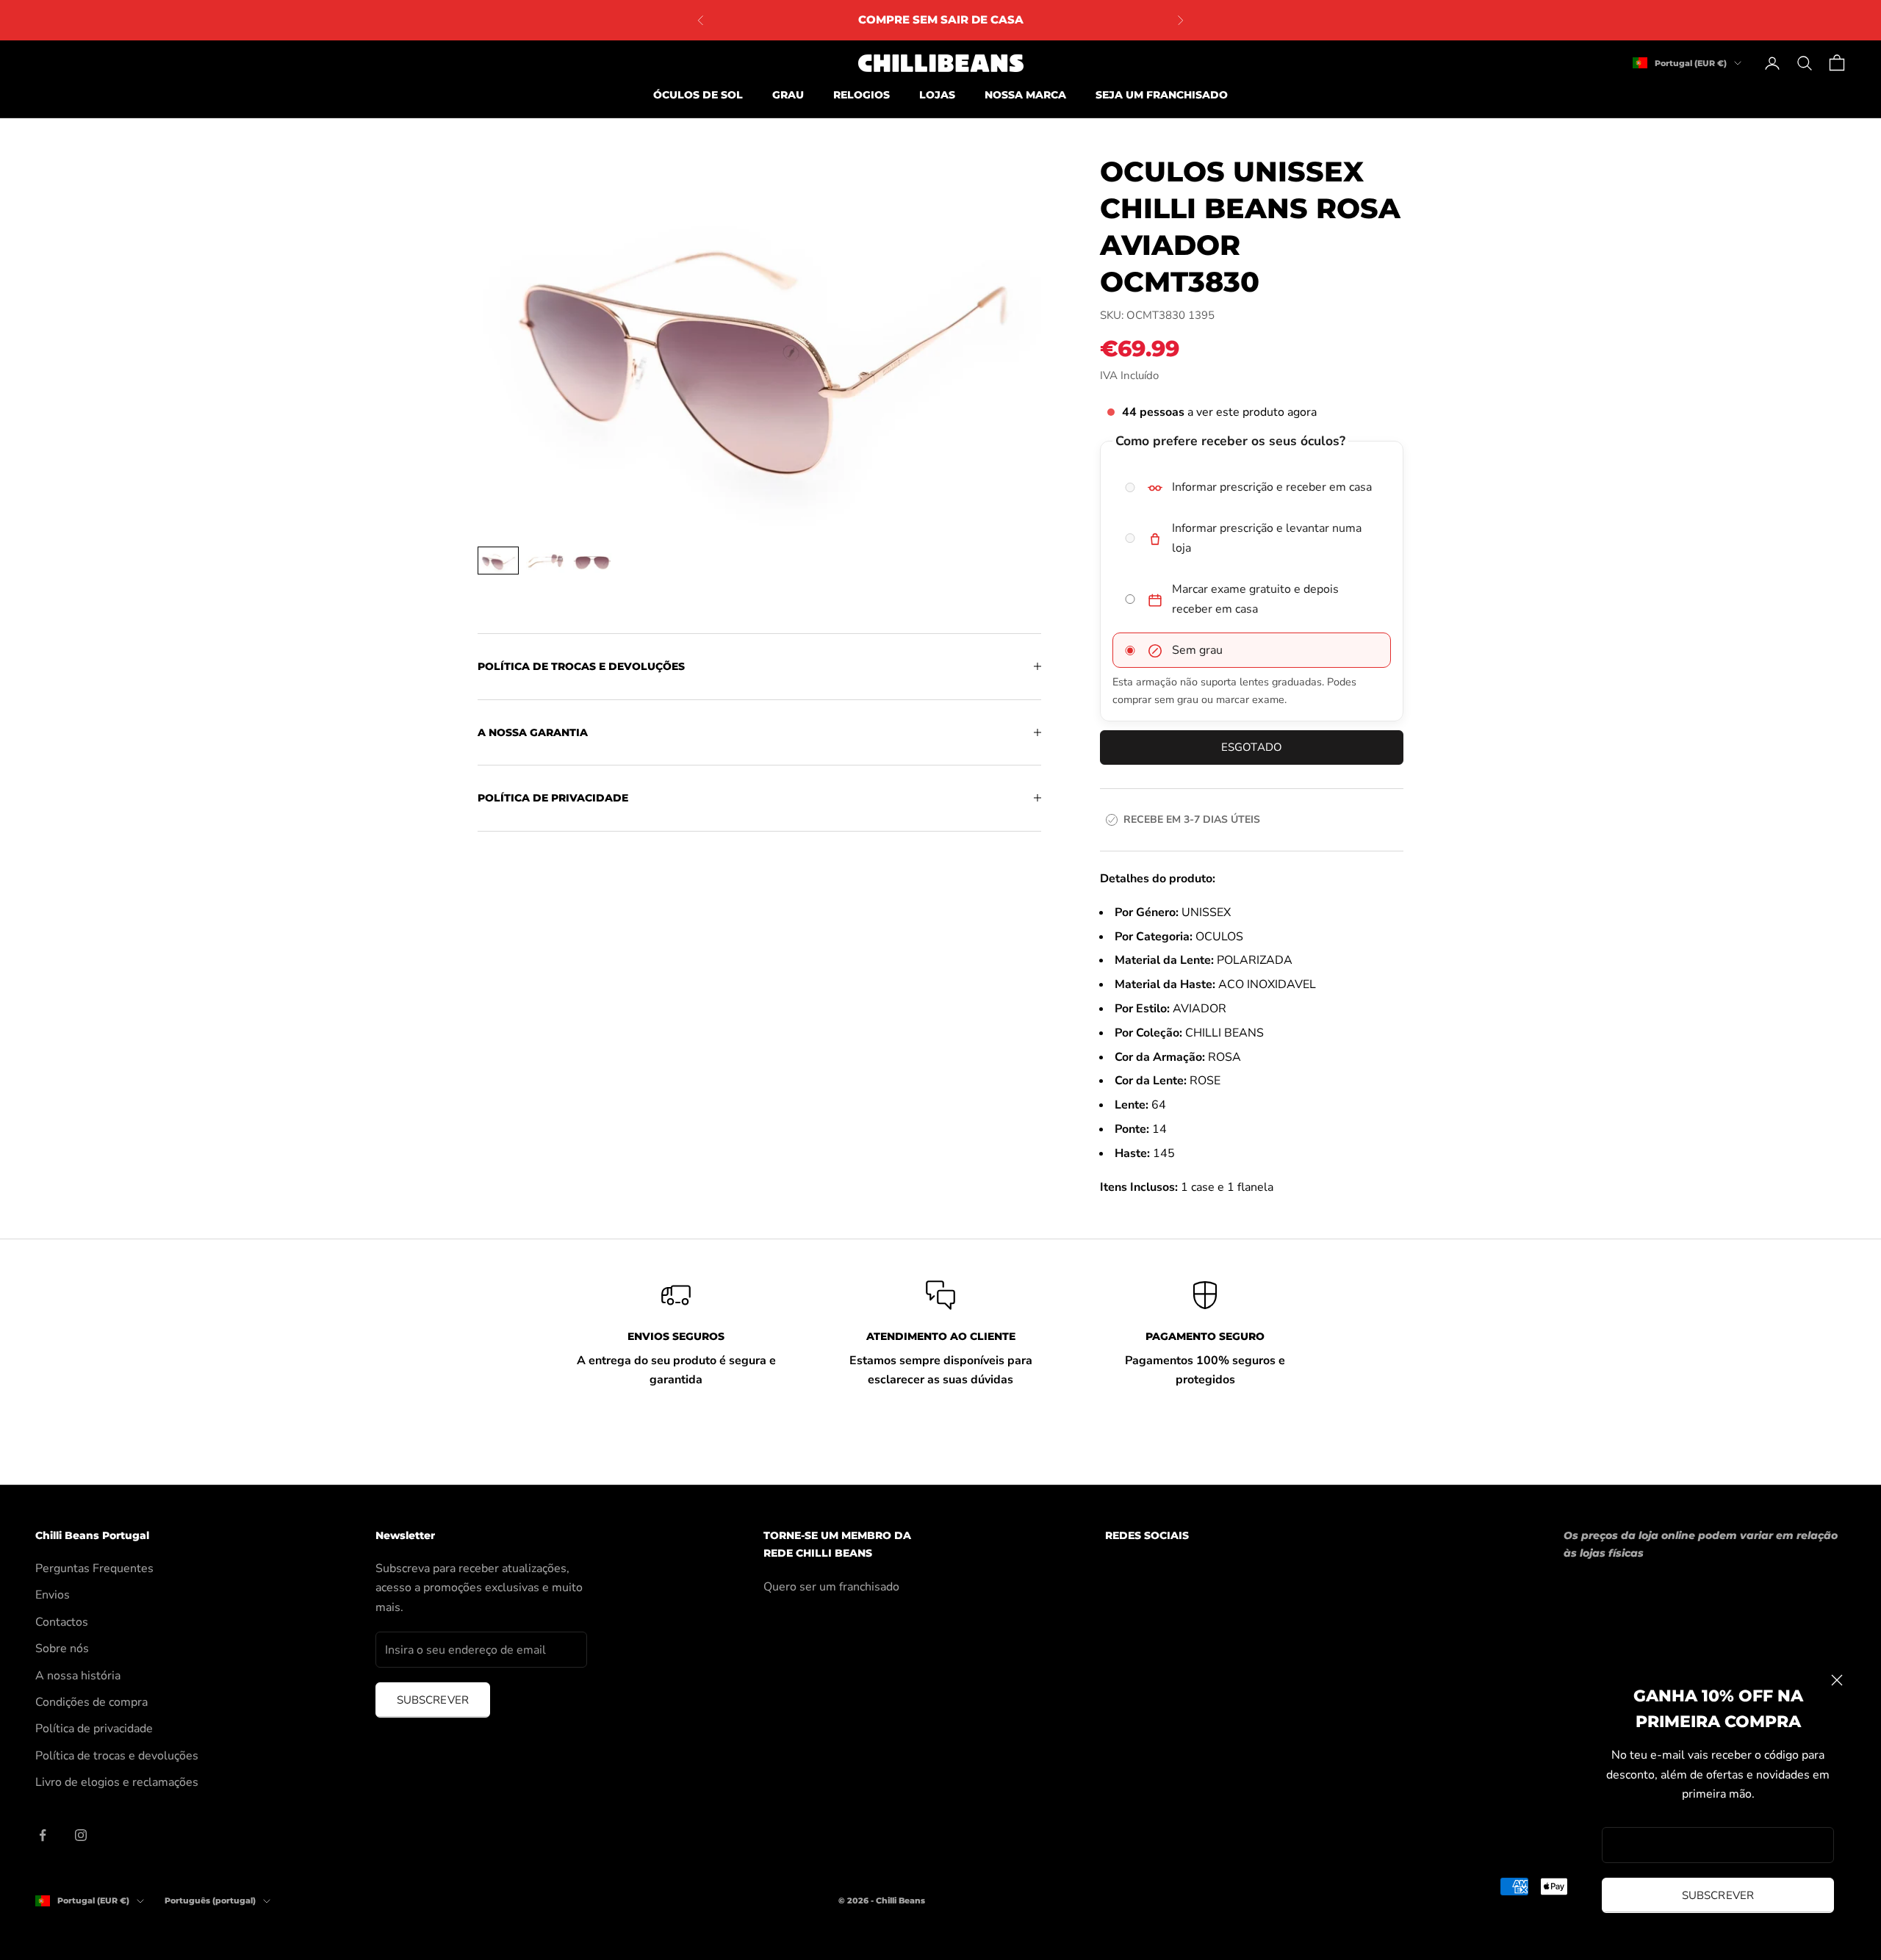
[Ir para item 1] (498, 561)
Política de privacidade (94, 1729)
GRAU (788, 95)
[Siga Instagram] (81, 1835)
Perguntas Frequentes (94, 1568)
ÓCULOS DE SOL (698, 95)
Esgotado (1252, 747)
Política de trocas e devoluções (117, 1756)
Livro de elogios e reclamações (117, 1782)
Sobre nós (62, 1649)
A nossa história (78, 1676)
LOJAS (937, 95)
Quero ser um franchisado (831, 1587)
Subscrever (1718, 1895)
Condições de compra (91, 1702)
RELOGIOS (862, 95)
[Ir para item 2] (545, 561)
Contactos (62, 1622)
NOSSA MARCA (1025, 95)
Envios (53, 1595)
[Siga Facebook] (43, 1835)
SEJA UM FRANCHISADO (1162, 95)
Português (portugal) (210, 1900)
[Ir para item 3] (592, 561)
